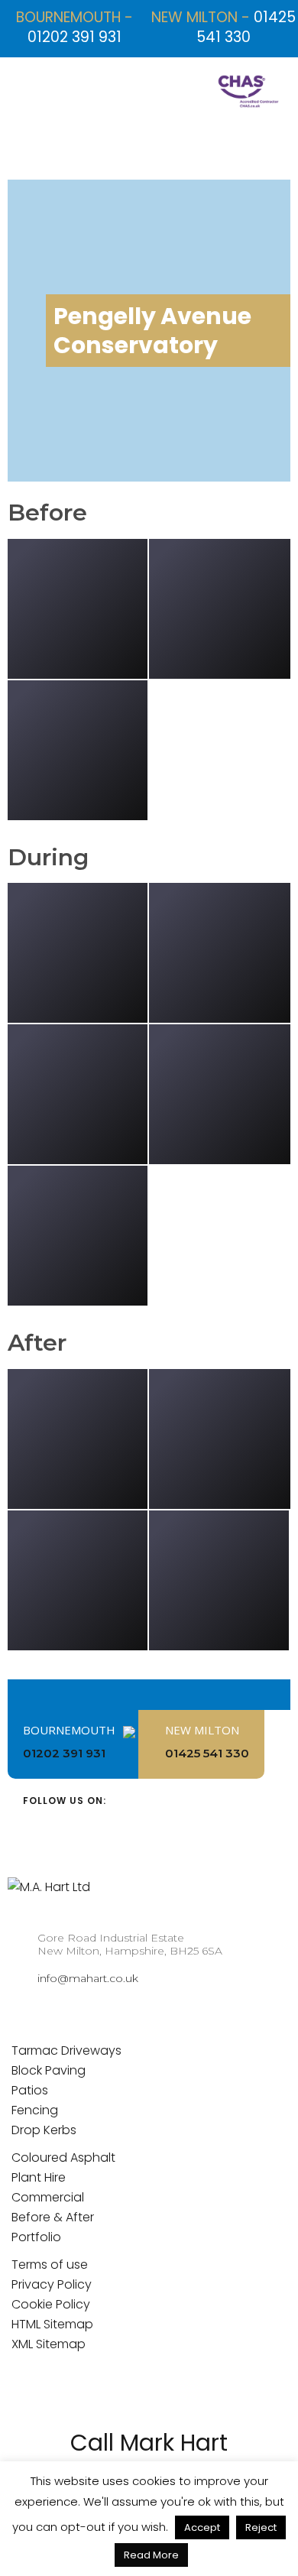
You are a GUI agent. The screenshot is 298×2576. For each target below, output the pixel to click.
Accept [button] (202, 2527)
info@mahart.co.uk (88, 1978)
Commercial (48, 2197)
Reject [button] (261, 2527)
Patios (30, 2090)
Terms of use (50, 2265)
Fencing (35, 2110)
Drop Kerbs (44, 2130)
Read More (151, 2555)
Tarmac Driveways (66, 2050)
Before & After (53, 2217)
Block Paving (49, 2070)
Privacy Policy (52, 2284)
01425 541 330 (246, 27)
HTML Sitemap (52, 2324)
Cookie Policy (51, 2304)
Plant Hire (39, 2177)
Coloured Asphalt (63, 2157)
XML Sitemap (49, 2344)
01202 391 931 (74, 37)
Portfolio (36, 2237)
